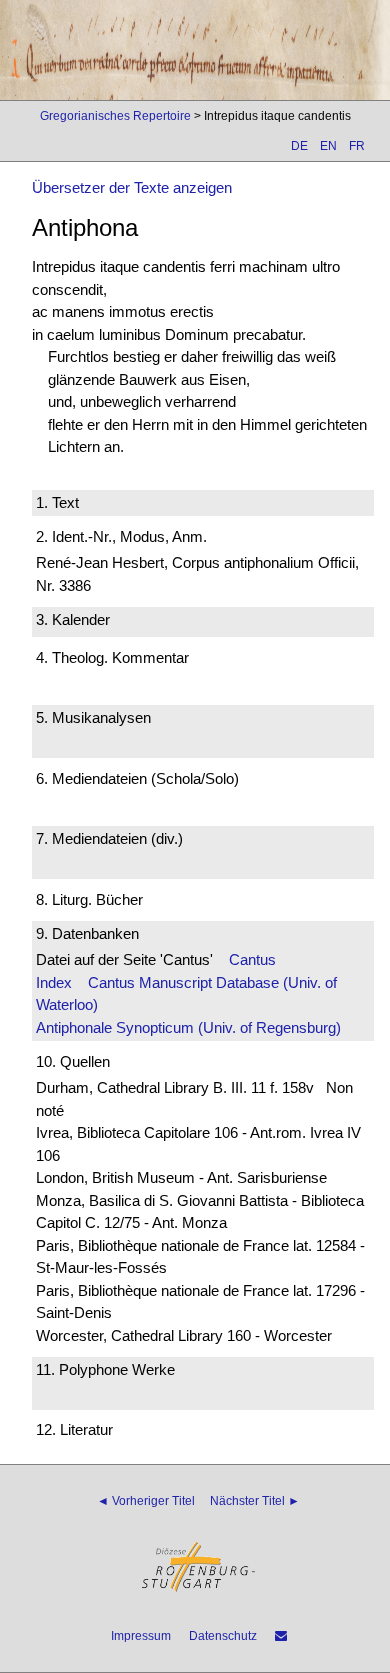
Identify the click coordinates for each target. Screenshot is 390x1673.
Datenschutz (223, 1636)
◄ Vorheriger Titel (146, 1501)
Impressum (141, 1636)
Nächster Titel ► (255, 1501)
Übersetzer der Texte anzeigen (132, 187)
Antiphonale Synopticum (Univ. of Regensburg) (188, 1027)
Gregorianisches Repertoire (115, 116)
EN (328, 146)
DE (299, 146)
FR (357, 146)
